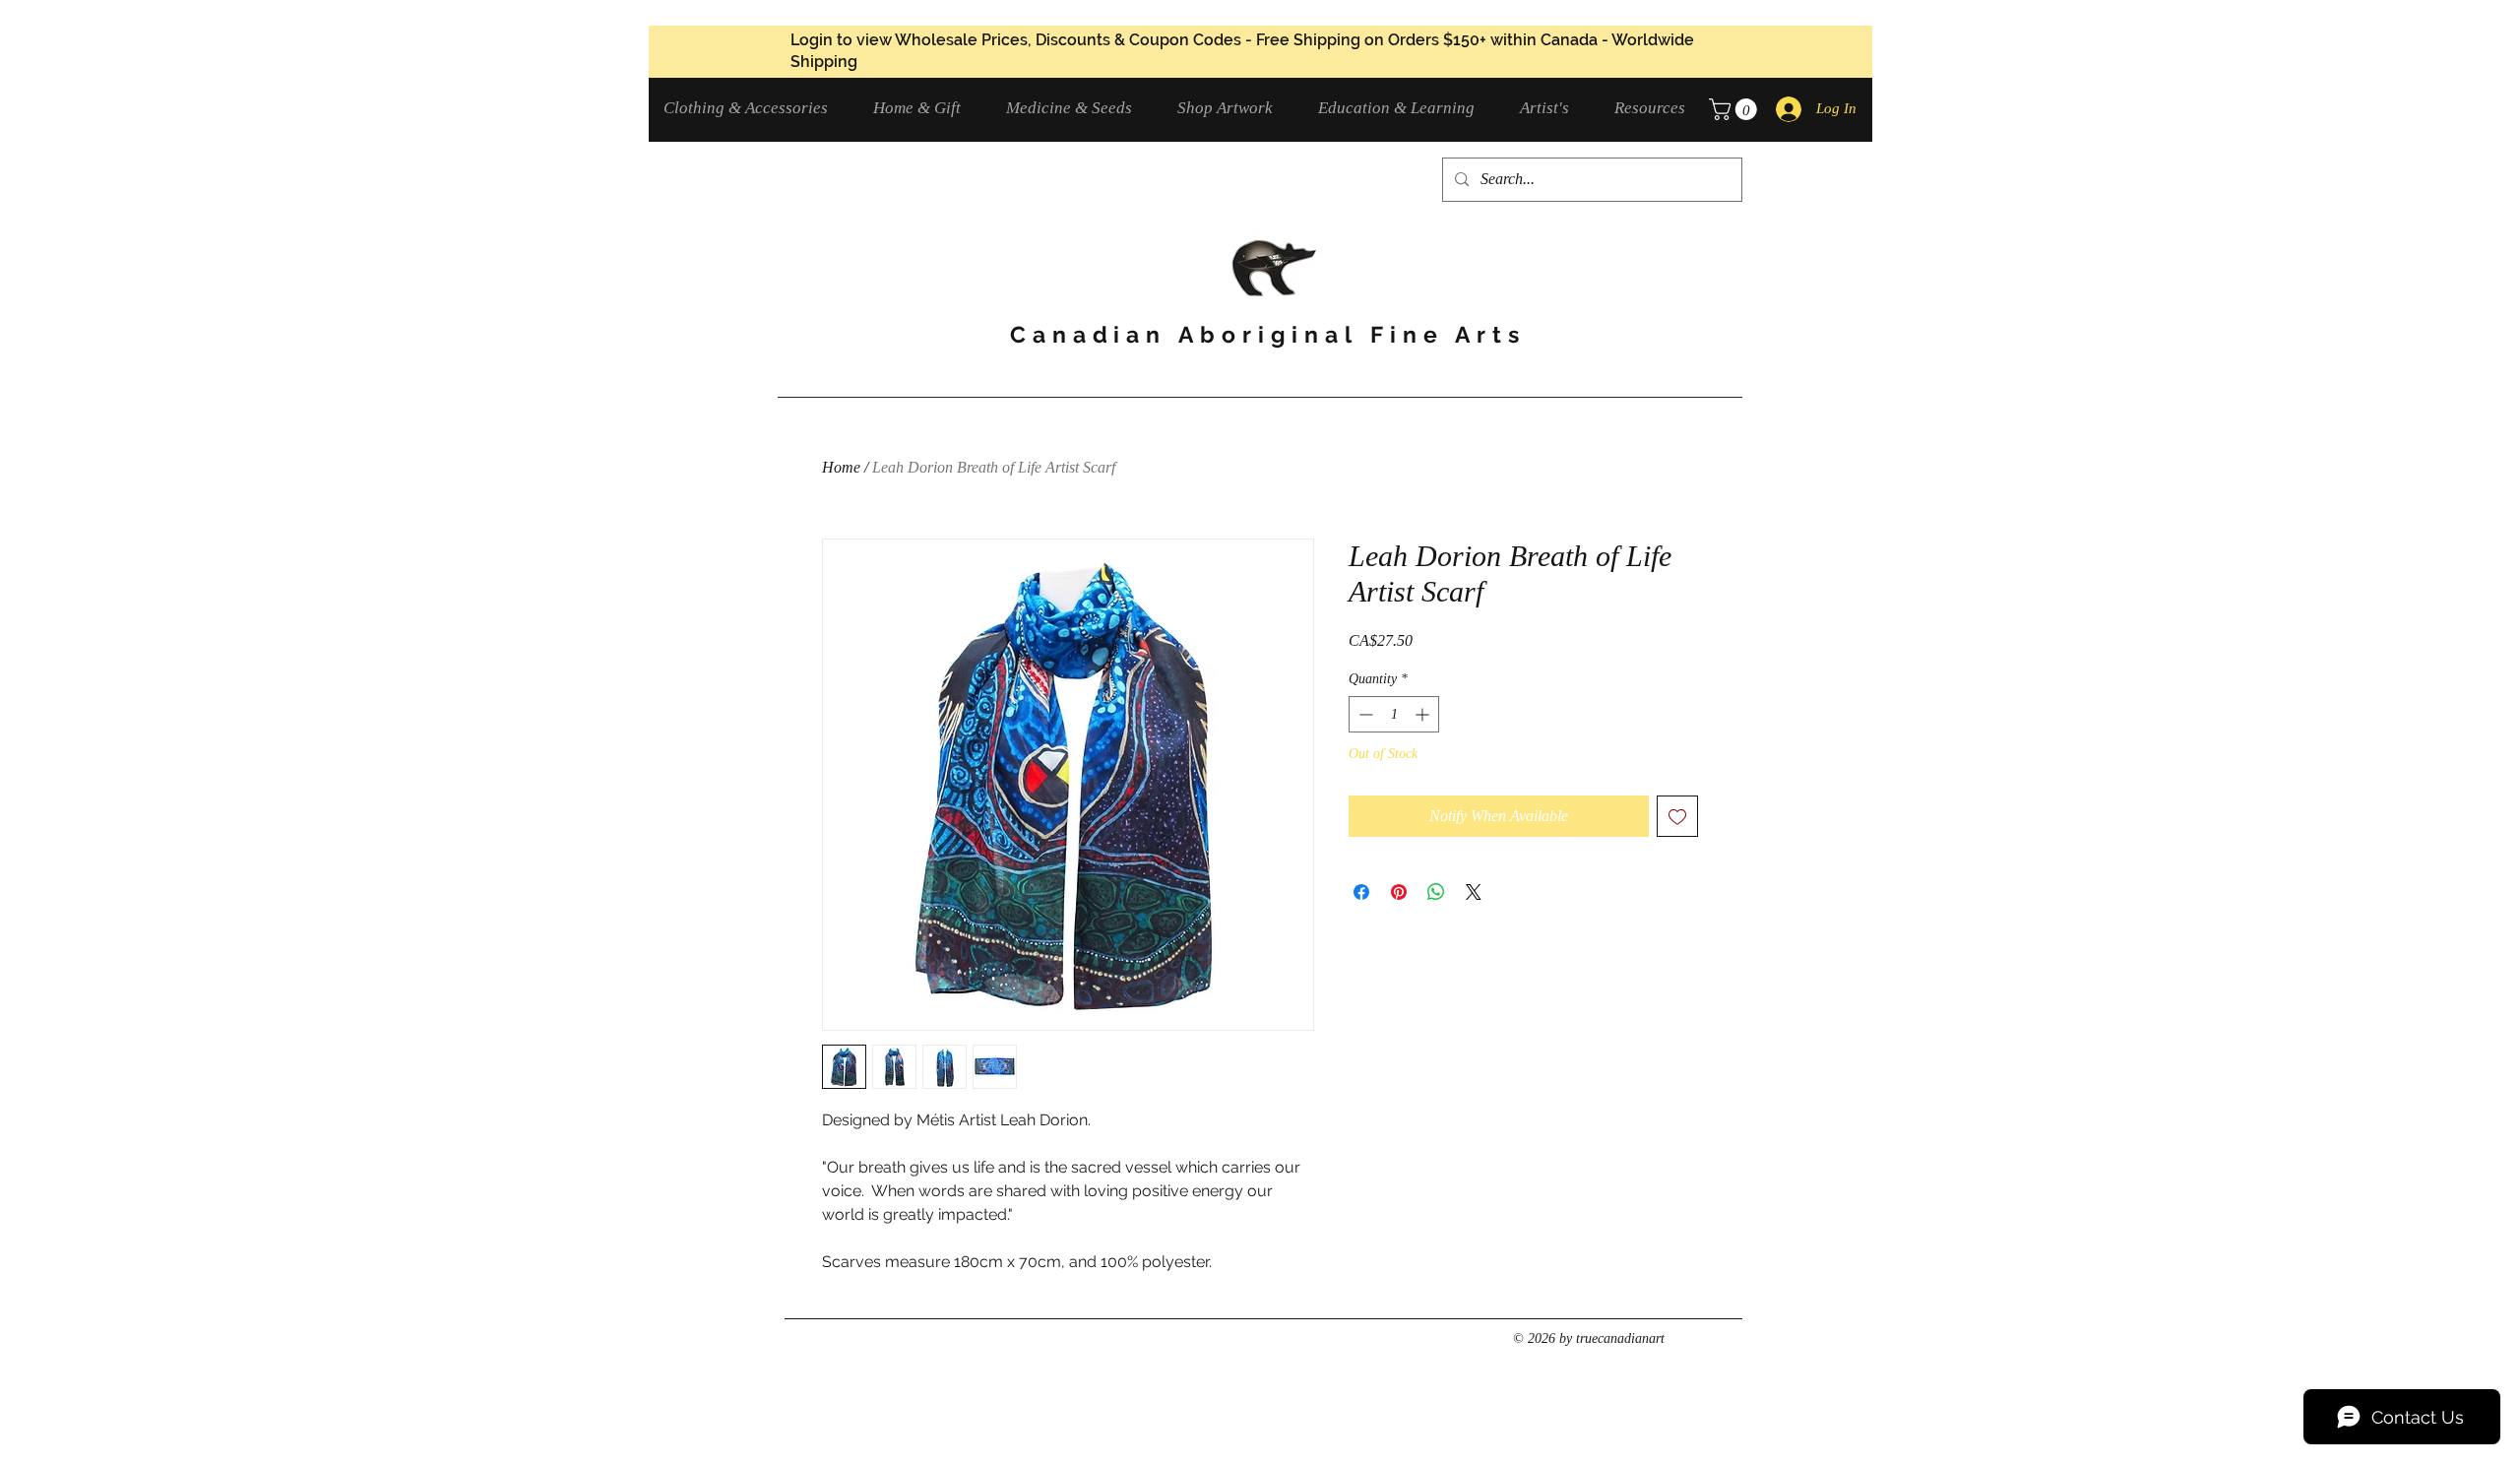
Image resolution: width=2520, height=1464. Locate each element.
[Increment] (1424, 714)
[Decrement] (1364, 714)
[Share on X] (1474, 892)
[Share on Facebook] (1361, 892)
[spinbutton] (1394, 714)
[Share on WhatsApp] (1436, 892)
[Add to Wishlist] (1677, 816)
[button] (754, 108)
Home (841, 467)
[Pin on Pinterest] (1399, 892)
